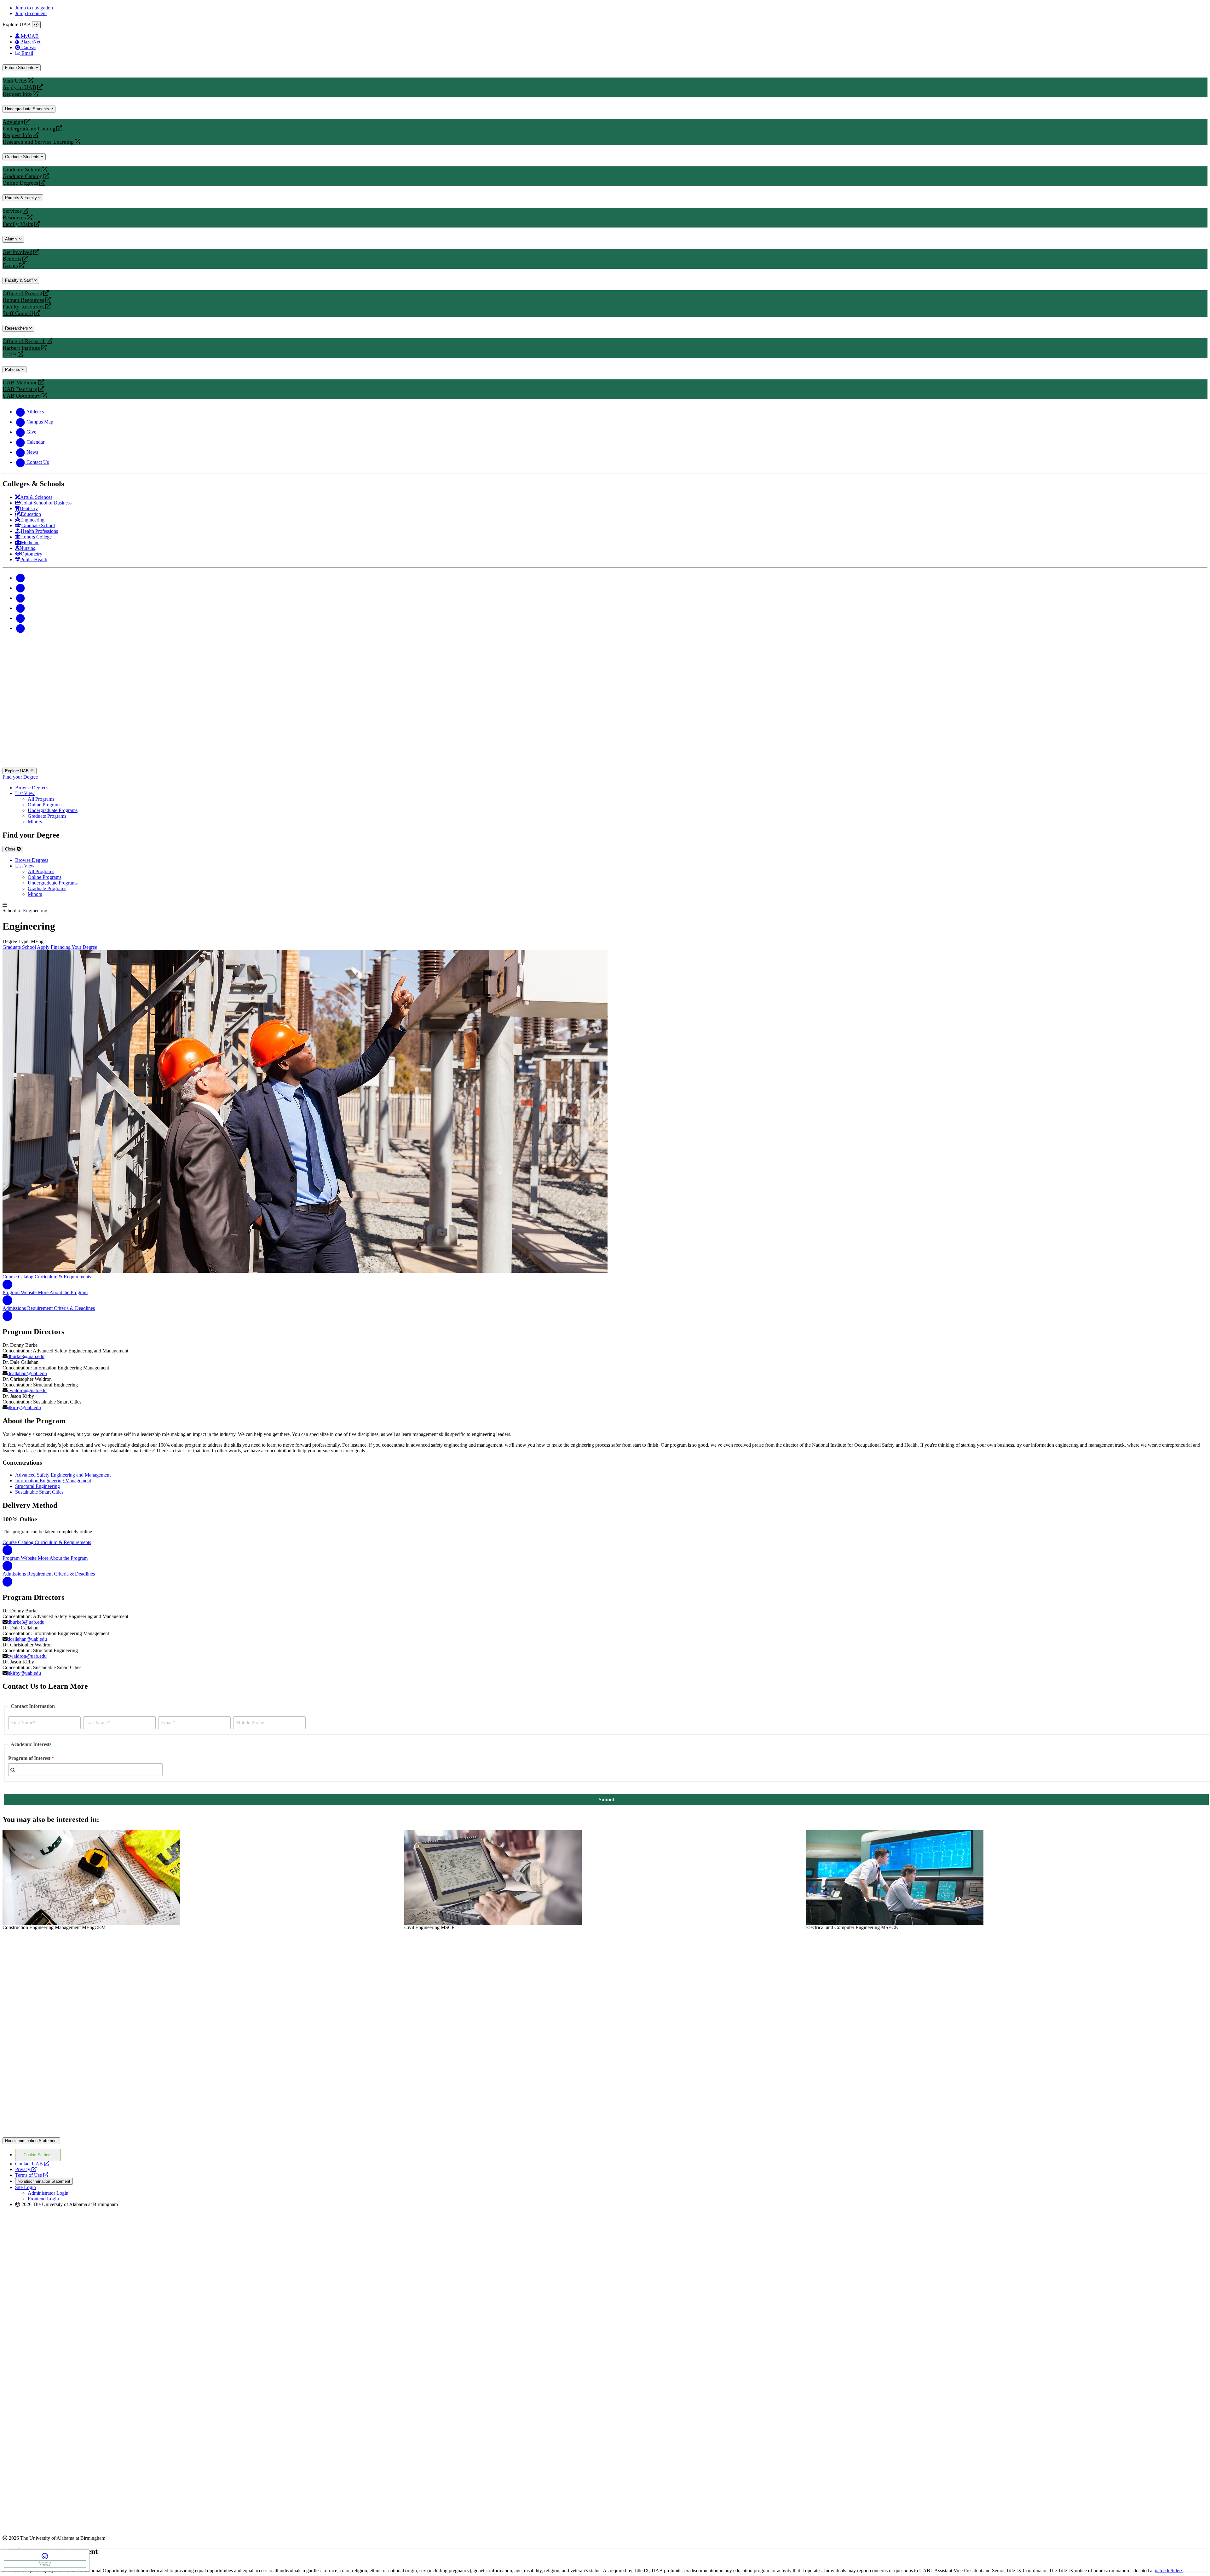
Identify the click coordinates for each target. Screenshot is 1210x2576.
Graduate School (22, 170)
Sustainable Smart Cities (39, 1492)
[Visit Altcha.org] (45, 2559)
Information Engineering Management (53, 1481)
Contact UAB (32, 2164)
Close (11, 849)
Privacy (26, 2169)
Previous (9, 1880)
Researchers (17, 328)
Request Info (17, 94)
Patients (13, 369)
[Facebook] (20, 578)
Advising (13, 122)
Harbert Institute (21, 348)
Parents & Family (22, 198)
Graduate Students (23, 157)
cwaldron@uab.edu (27, 1390)
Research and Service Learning (38, 142)
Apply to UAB (19, 87)
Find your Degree (20, 777)
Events (11, 265)
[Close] (36, 25)
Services (12, 211)
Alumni (12, 239)
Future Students (20, 68)
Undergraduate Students (28, 109)
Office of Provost (22, 294)
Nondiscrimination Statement (31, 2141)
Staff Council (18, 313)
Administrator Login (48, 2193)
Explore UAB (17, 771)
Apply (43, 947)
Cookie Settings (38, 2155)
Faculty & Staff (20, 280)
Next (1201, 1880)
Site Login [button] (26, 2187)
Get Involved (17, 252)
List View (25, 793)
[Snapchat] (20, 618)
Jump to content (31, 13)
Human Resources (23, 300)
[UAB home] (605, 765)
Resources (14, 218)
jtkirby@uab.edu (24, 1407)
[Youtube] (20, 608)
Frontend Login (43, 2199)
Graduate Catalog (23, 176)
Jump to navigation (34, 8)
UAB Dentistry (20, 389)
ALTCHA (45, 2565)
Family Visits (18, 224)
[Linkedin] (20, 628)
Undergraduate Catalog (29, 129)
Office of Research (24, 341)
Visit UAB (15, 81)
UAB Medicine (20, 383)
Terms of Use (32, 2175)
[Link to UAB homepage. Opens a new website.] (58, 1940)
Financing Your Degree (74, 947)
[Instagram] (20, 598)
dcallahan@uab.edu (27, 1373)
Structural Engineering (37, 1486)
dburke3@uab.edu (26, 1356)
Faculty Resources (23, 307)
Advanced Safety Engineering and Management (63, 1475)
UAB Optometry (22, 396)
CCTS (11, 355)
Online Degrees (20, 183)
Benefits (12, 259)
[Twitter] (20, 588)
